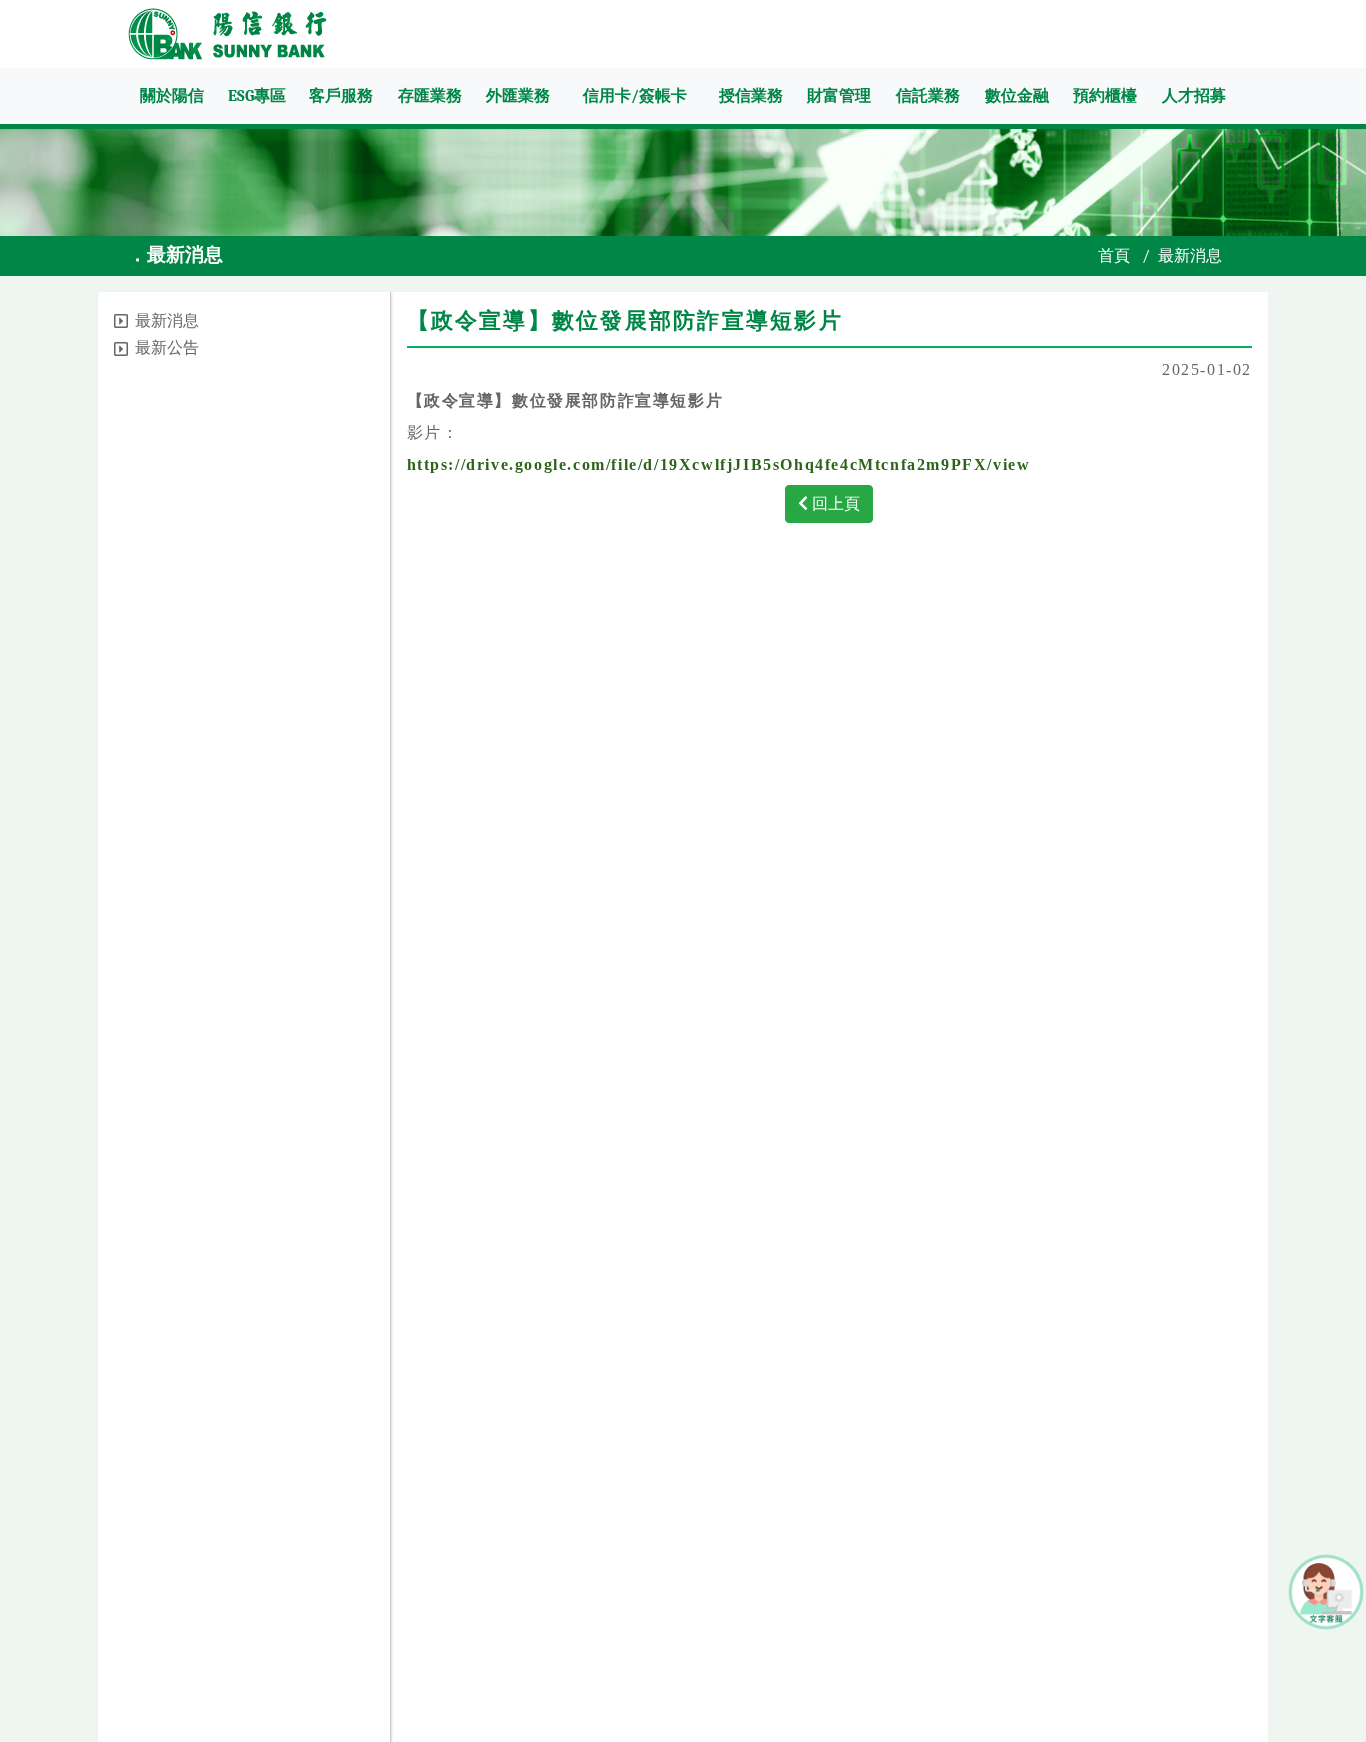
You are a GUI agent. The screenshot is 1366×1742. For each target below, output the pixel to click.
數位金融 (1017, 96)
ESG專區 (257, 96)
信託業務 (928, 96)
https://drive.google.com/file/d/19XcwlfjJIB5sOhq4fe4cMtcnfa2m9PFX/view (719, 464)
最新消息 (167, 321)
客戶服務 (341, 96)
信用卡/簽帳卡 (635, 96)
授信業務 (751, 96)
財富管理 (839, 96)
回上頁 (834, 503)
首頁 (1114, 256)
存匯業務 (430, 96)
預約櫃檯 (1105, 96)
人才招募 (1194, 96)
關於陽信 (172, 96)
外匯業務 (518, 96)
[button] (121, 321)
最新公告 (167, 348)
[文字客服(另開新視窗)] (1326, 1590)
